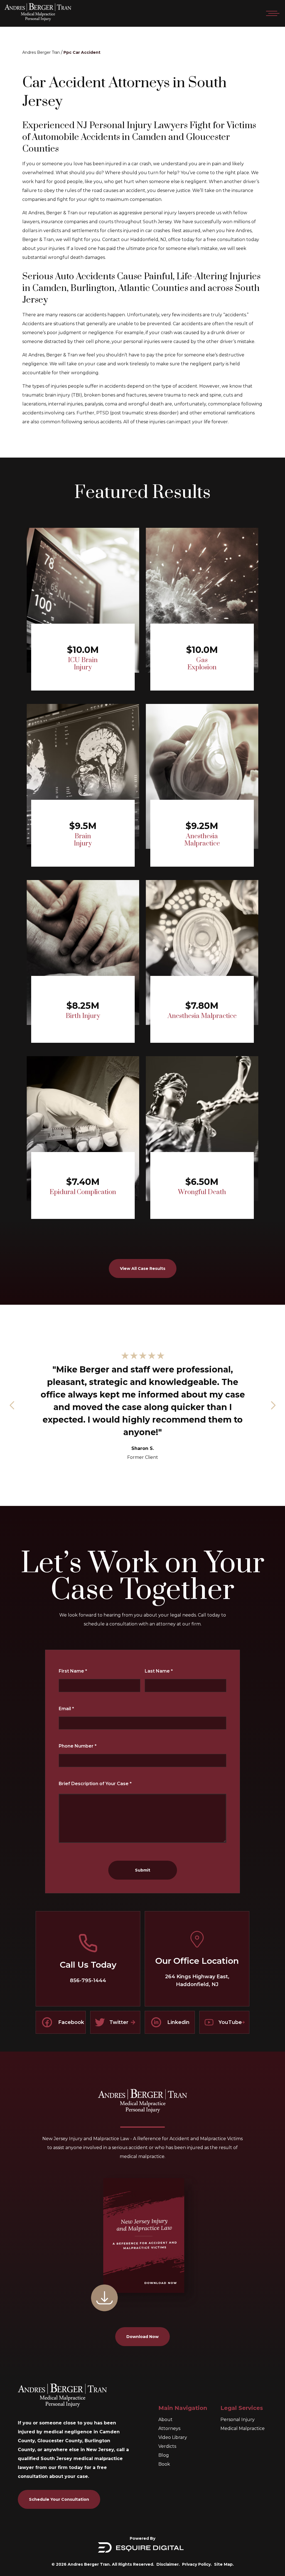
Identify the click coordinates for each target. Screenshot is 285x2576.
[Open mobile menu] (272, 13)
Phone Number (78, 1746)
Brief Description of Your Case (95, 1784)
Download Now (142, 2337)
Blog (164, 2455)
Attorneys (169, 2428)
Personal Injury (238, 2420)
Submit (143, 1870)
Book (164, 2464)
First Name (73, 1671)
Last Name (159, 1671)
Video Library (173, 2437)
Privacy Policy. (197, 2564)
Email (66, 1709)
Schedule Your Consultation (59, 2499)
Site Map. (224, 2564)
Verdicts (167, 2446)
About (165, 2420)
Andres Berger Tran (41, 52)
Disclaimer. (168, 2564)
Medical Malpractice (243, 2428)
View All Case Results (143, 1268)
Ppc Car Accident (82, 52)
